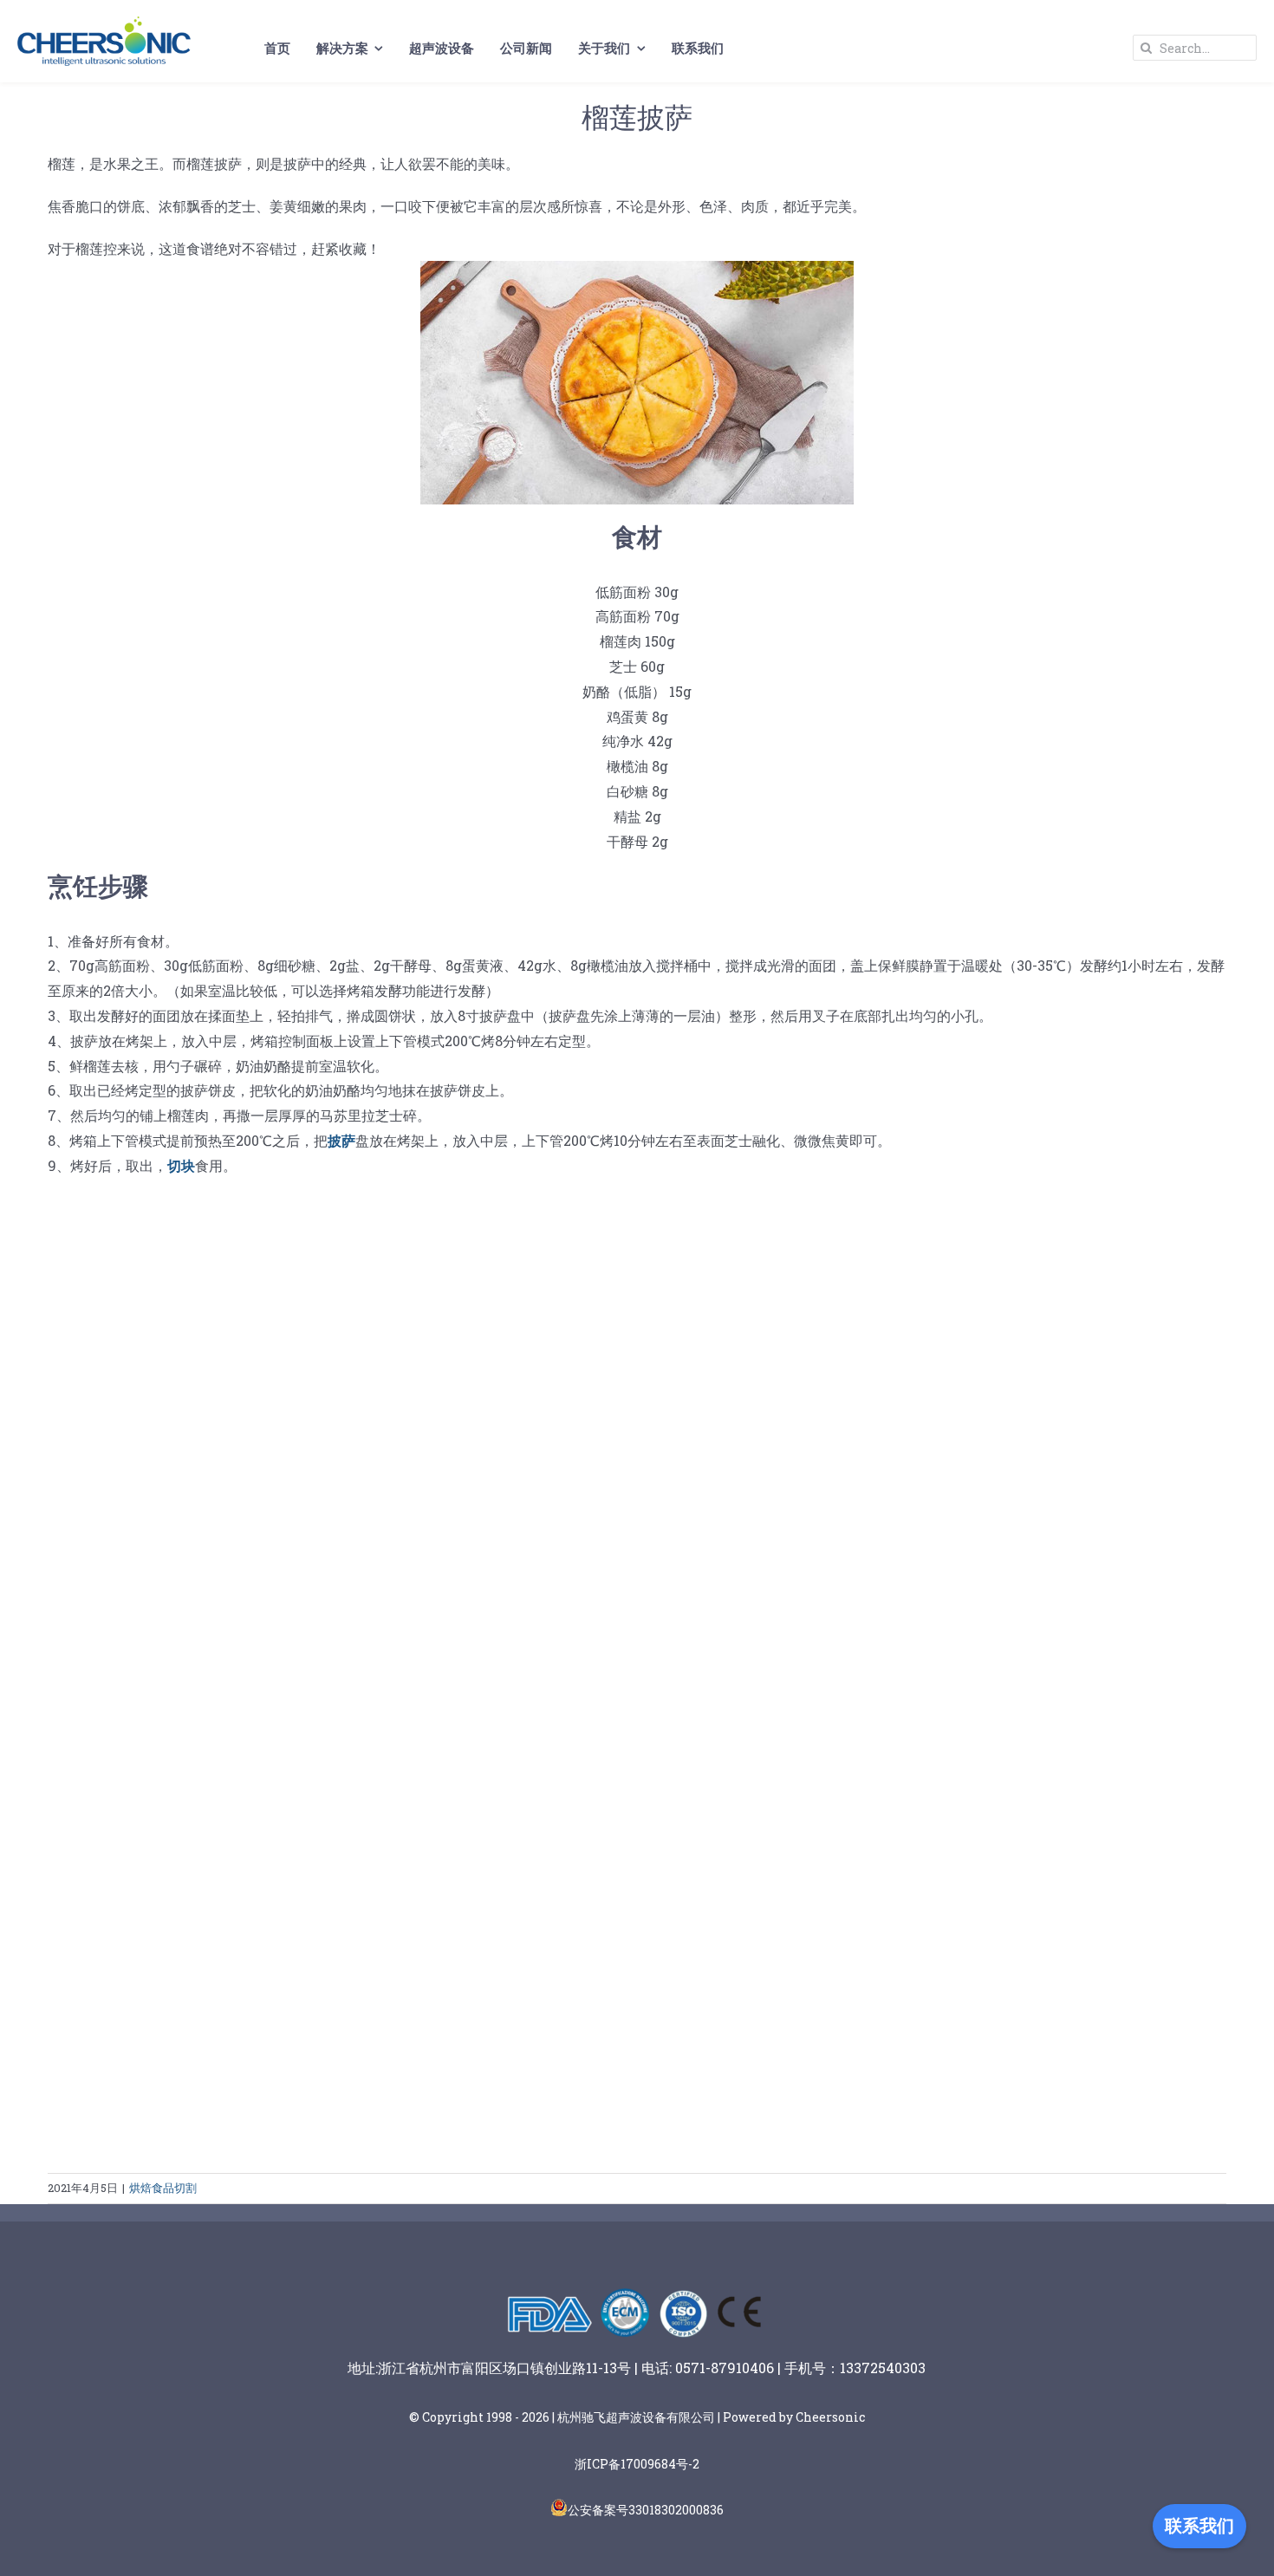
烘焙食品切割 (163, 2188)
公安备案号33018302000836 (646, 2510)
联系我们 (1199, 2526)
